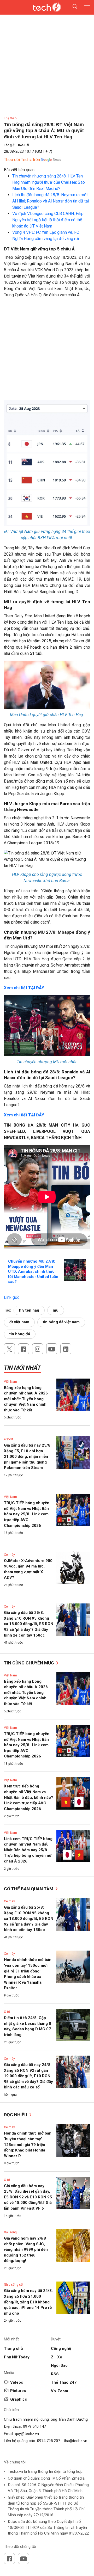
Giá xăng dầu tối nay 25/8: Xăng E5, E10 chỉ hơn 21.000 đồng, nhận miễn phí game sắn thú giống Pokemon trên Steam (28, 1456)
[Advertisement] (47, 351)
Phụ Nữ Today (17, 2357)
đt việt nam (19, 1322)
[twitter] (9, 1349)
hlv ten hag (29, 1310)
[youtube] (52, 1349)
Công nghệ (61, 2348)
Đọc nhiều (16, 2115)
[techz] (47, 7)
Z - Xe (57, 2357)
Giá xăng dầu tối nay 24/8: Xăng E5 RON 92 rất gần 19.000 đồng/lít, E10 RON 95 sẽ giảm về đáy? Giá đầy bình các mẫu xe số (28, 2076)
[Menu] (87, 7)
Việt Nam (10, 1382)
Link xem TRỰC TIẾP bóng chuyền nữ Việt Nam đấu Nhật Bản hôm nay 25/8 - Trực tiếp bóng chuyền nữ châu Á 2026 (28, 1850)
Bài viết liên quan (19, 170)
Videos (17, 2382)
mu (56, 1310)
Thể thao (10, 118)
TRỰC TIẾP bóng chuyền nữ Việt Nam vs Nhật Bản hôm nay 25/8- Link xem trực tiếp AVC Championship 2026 (27, 1514)
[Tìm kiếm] (72, 7)
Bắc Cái (23, 145)
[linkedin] (66, 1349)
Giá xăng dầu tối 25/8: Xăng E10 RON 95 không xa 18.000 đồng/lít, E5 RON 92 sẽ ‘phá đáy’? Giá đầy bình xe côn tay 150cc (29, 1624)
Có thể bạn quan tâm (29, 1889)
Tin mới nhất (22, 1368)
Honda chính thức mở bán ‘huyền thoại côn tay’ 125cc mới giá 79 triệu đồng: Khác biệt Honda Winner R (28, 2144)
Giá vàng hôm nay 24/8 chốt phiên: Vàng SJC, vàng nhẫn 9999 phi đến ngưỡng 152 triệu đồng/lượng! (26, 2249)
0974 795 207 (49, 2441)
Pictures (18, 2391)
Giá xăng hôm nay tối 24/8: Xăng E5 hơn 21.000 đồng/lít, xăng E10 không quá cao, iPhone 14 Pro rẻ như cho (28, 2302)
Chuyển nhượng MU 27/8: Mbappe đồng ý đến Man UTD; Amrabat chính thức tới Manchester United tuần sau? (33, 1271)
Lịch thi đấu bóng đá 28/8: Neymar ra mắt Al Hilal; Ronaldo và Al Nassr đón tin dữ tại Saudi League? (51, 201)
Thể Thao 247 (64, 2382)
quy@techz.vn (27, 2434)
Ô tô (7, 2012)
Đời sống (10, 2232)
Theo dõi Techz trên (22, 160)
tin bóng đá (20, 1334)
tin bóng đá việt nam (61, 1322)
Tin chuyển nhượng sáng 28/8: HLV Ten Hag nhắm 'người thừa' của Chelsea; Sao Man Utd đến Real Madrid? (49, 182)
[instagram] (38, 1349)
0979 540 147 (34, 2426)
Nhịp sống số (13, 2285)
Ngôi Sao (59, 2365)
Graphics (19, 2399)
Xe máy (9, 1555)
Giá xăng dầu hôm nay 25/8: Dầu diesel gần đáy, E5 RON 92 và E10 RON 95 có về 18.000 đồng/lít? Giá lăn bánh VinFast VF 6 (28, 2197)
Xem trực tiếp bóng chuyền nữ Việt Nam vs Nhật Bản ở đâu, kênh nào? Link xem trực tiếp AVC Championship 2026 (28, 1797)
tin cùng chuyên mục (30, 1663)
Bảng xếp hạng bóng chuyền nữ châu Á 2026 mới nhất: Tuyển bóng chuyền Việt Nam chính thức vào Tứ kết (26, 1399)
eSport (8, 1439)
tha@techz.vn (75, 2441)
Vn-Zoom (60, 2391)
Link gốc (12, 1297)
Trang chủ (13, 2348)
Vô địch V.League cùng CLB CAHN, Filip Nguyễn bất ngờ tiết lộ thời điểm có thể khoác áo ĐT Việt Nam (48, 220)
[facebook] (23, 1349)
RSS (55, 2374)
